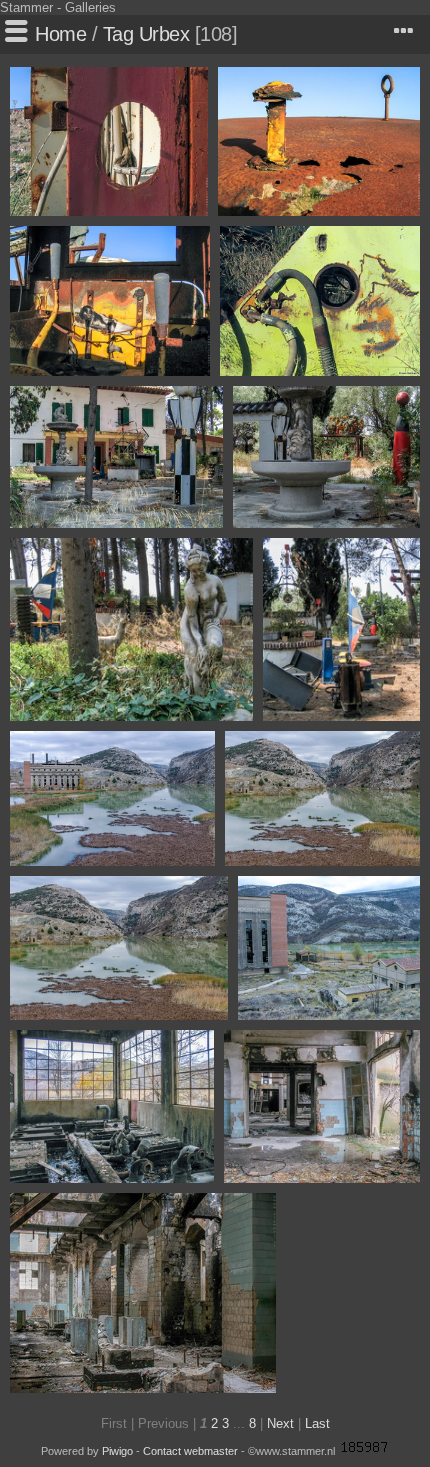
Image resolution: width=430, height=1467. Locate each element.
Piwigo (117, 1451)
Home (60, 34)
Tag (118, 34)
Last (317, 1423)
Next (280, 1423)
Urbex (164, 34)
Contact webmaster (190, 1451)
